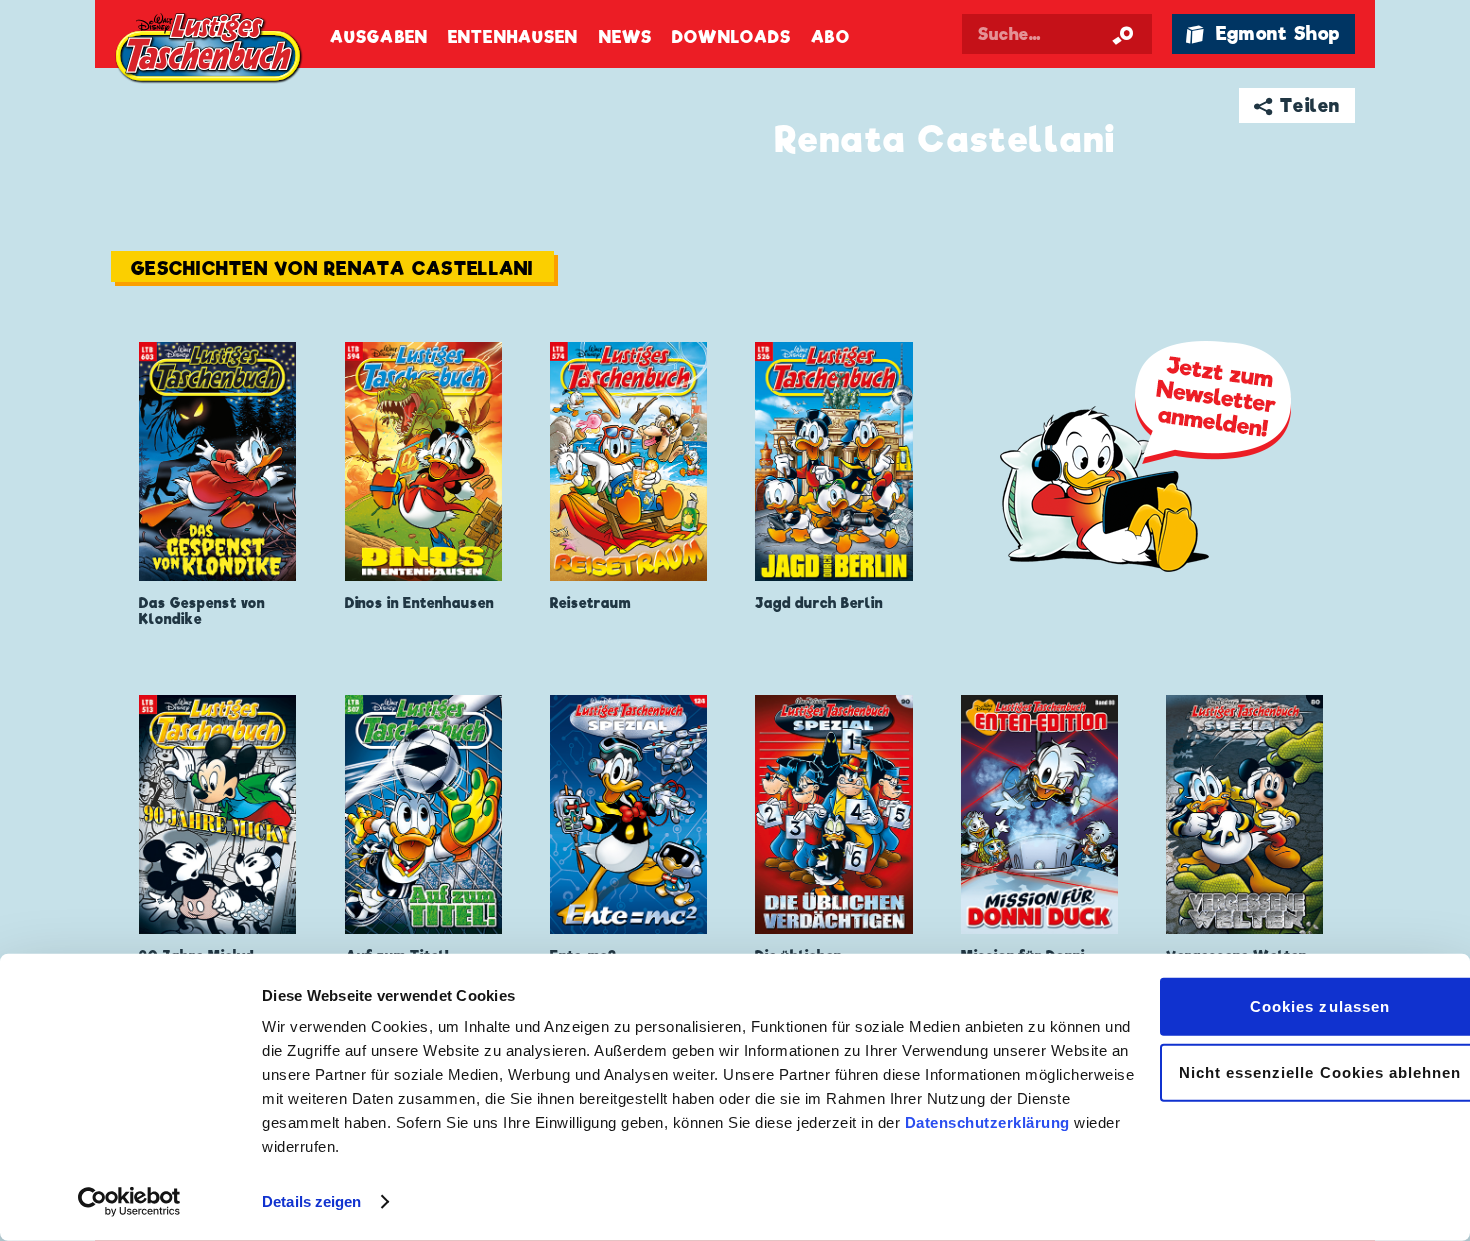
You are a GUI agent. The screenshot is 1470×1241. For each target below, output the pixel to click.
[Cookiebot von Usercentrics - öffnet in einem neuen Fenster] (129, 1202)
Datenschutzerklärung (987, 1122)
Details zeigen (311, 1201)
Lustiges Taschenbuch (210, 50)
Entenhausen (513, 37)
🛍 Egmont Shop (1263, 33)
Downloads (731, 37)
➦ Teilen (1297, 105)
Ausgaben (379, 37)
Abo (830, 37)
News (625, 37)
